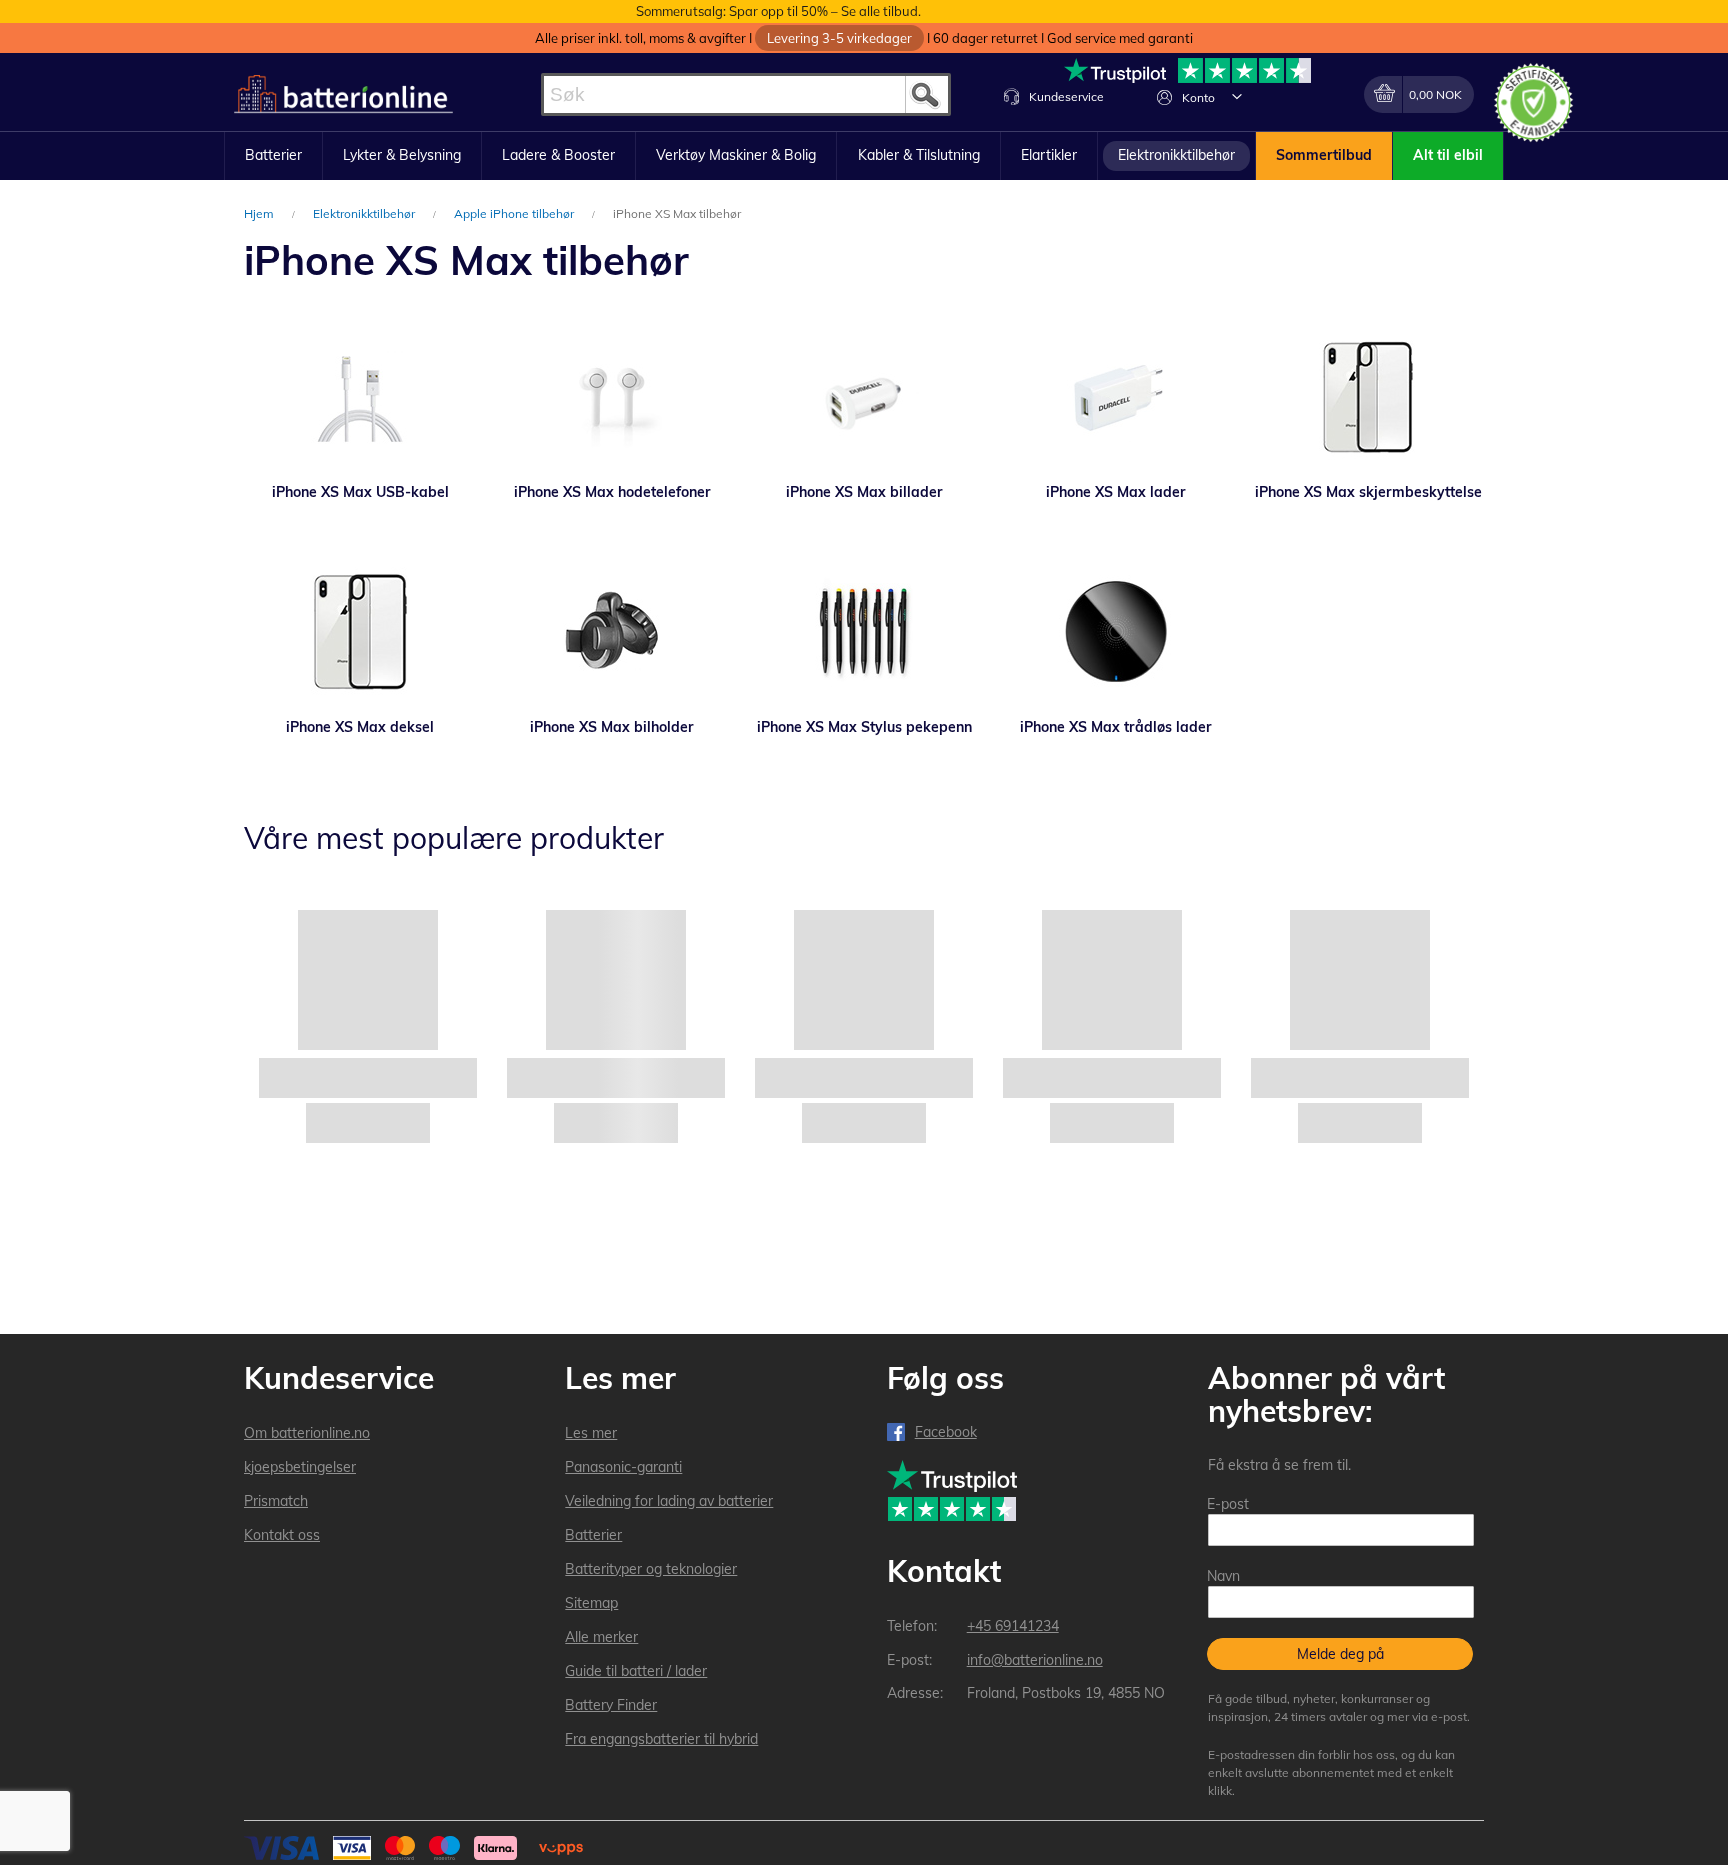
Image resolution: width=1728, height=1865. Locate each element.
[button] (1237, 96)
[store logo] (343, 94)
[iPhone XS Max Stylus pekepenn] (864, 632)
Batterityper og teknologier (651, 1569)
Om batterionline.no (307, 1433)
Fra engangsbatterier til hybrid (661, 1739)
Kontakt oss (282, 1535)
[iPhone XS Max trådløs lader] (1116, 632)
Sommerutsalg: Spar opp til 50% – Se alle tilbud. (778, 11)
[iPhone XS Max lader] (1116, 397)
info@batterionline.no (1035, 1660)
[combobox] (746, 94)
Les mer (591, 1433)
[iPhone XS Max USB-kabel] (360, 397)
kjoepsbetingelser (300, 1467)
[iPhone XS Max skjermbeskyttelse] (1368, 397)
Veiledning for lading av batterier (669, 1501)
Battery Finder (611, 1705)
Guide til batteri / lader (636, 1671)
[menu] (864, 156)
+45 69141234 (1013, 1626)
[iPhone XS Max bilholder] (612, 632)
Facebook (946, 1432)
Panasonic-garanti (623, 1467)
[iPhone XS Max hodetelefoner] (612, 397)
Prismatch (276, 1501)
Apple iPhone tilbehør (515, 213)
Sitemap (591, 1603)
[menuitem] (273, 156)
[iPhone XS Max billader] (864, 397)
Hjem (260, 213)
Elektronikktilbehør (365, 213)
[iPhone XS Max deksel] (360, 632)
